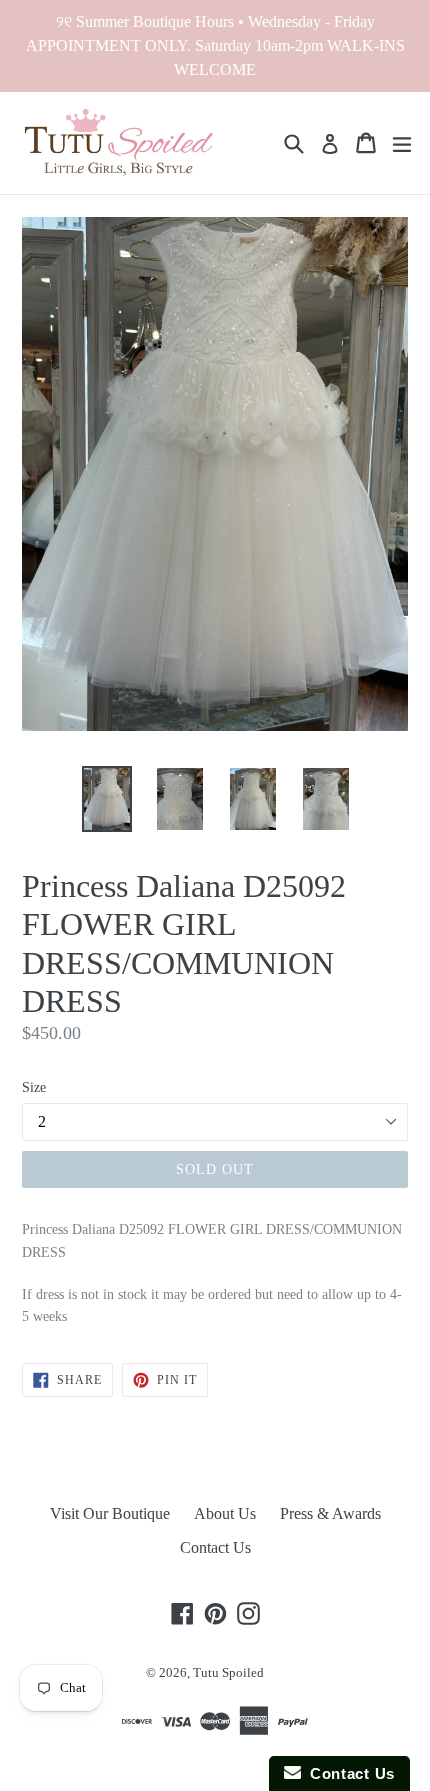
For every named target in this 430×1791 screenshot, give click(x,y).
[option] (106, 798)
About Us (225, 1513)
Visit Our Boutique (110, 1513)
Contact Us (215, 1547)
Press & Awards (330, 1513)
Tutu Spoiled (228, 1672)
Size (34, 1087)
